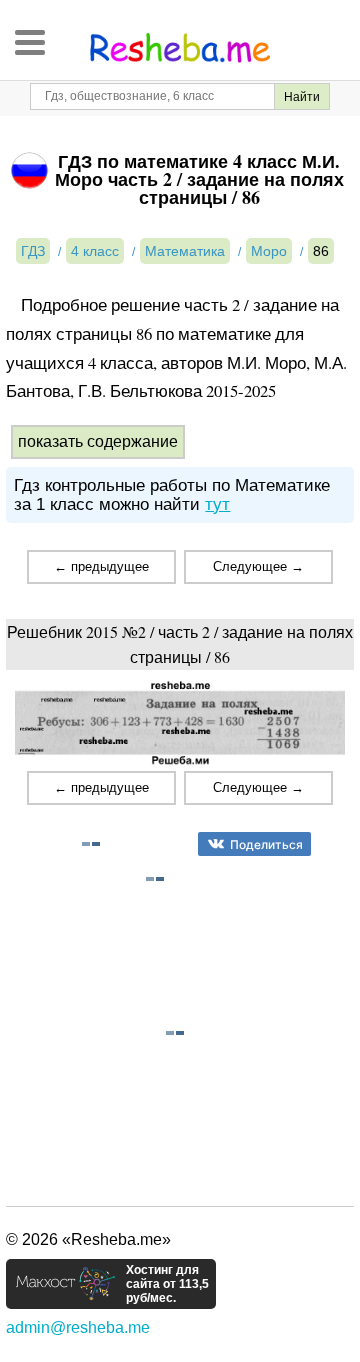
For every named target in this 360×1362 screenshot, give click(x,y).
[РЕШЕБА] (180, 48)
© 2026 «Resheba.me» (88, 1239)
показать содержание (98, 441)
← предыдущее (101, 566)
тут (217, 504)
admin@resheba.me (78, 1327)
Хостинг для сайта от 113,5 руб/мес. (167, 1284)
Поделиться (266, 844)
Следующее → (258, 566)
